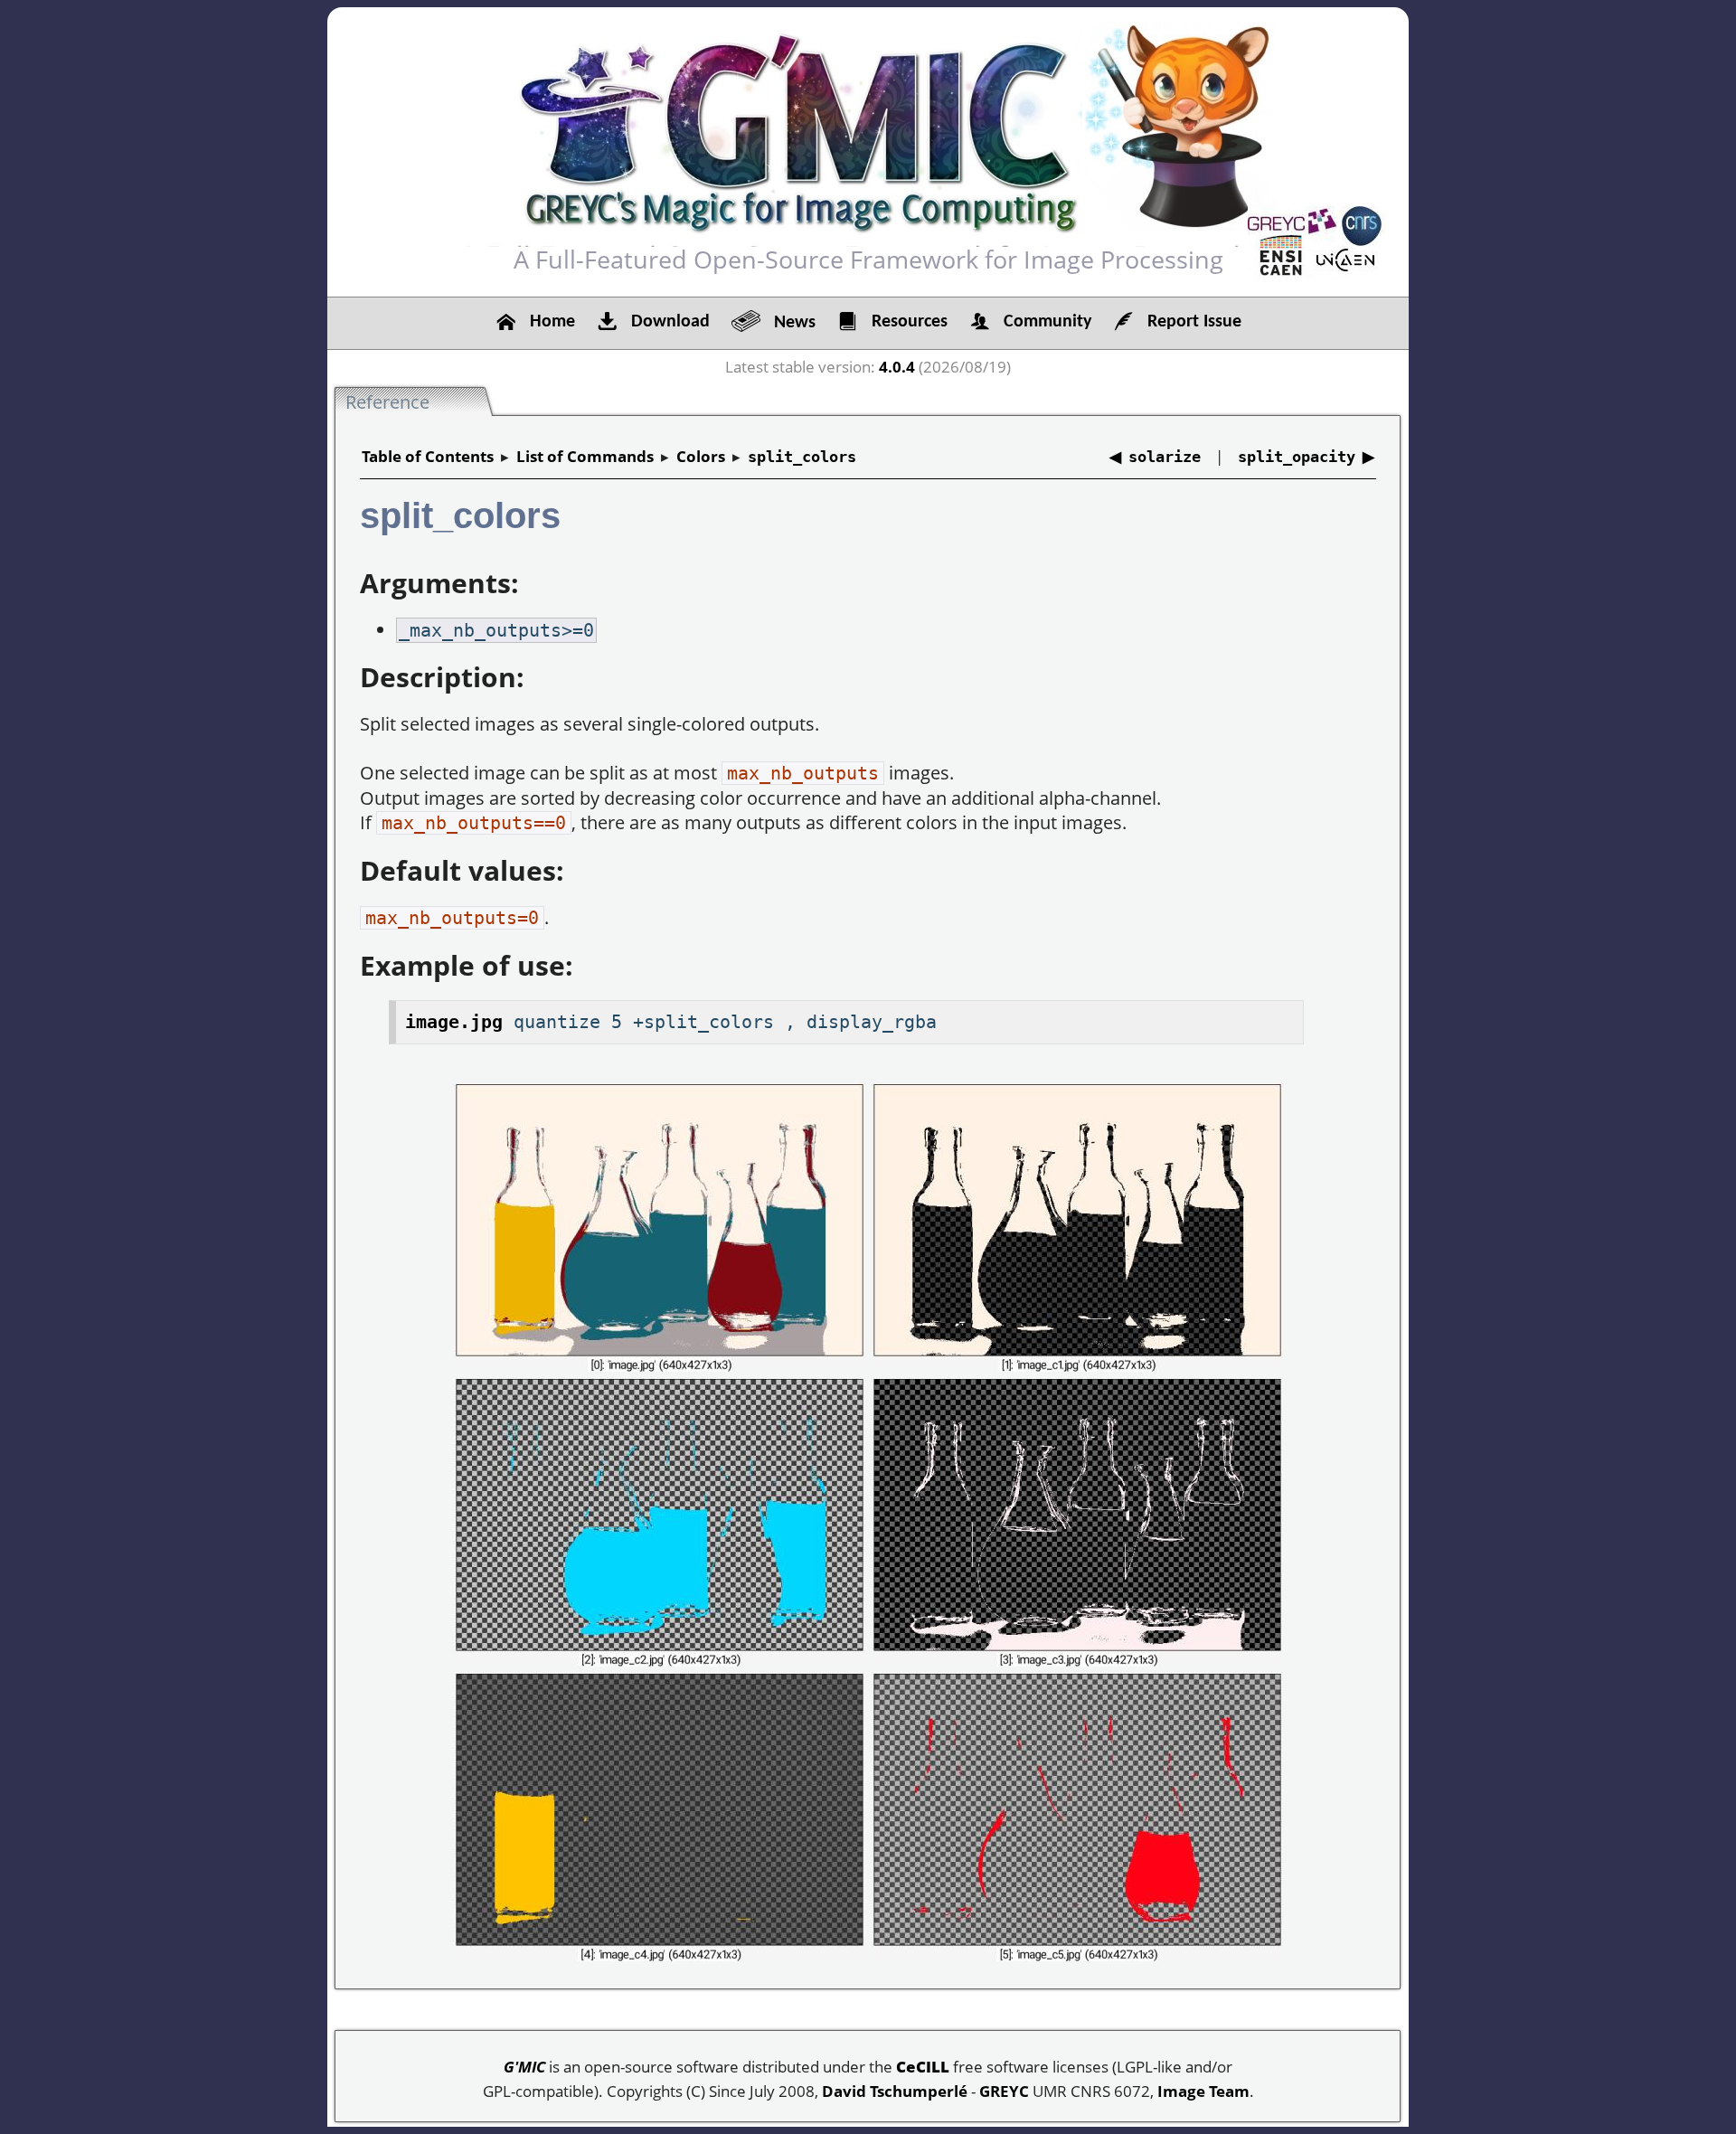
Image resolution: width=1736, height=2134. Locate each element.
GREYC (1004, 2091)
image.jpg (454, 1022)
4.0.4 (897, 367)
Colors (701, 456)
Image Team (1203, 2091)
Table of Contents (428, 456)
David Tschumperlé (895, 2091)
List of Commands (585, 456)
